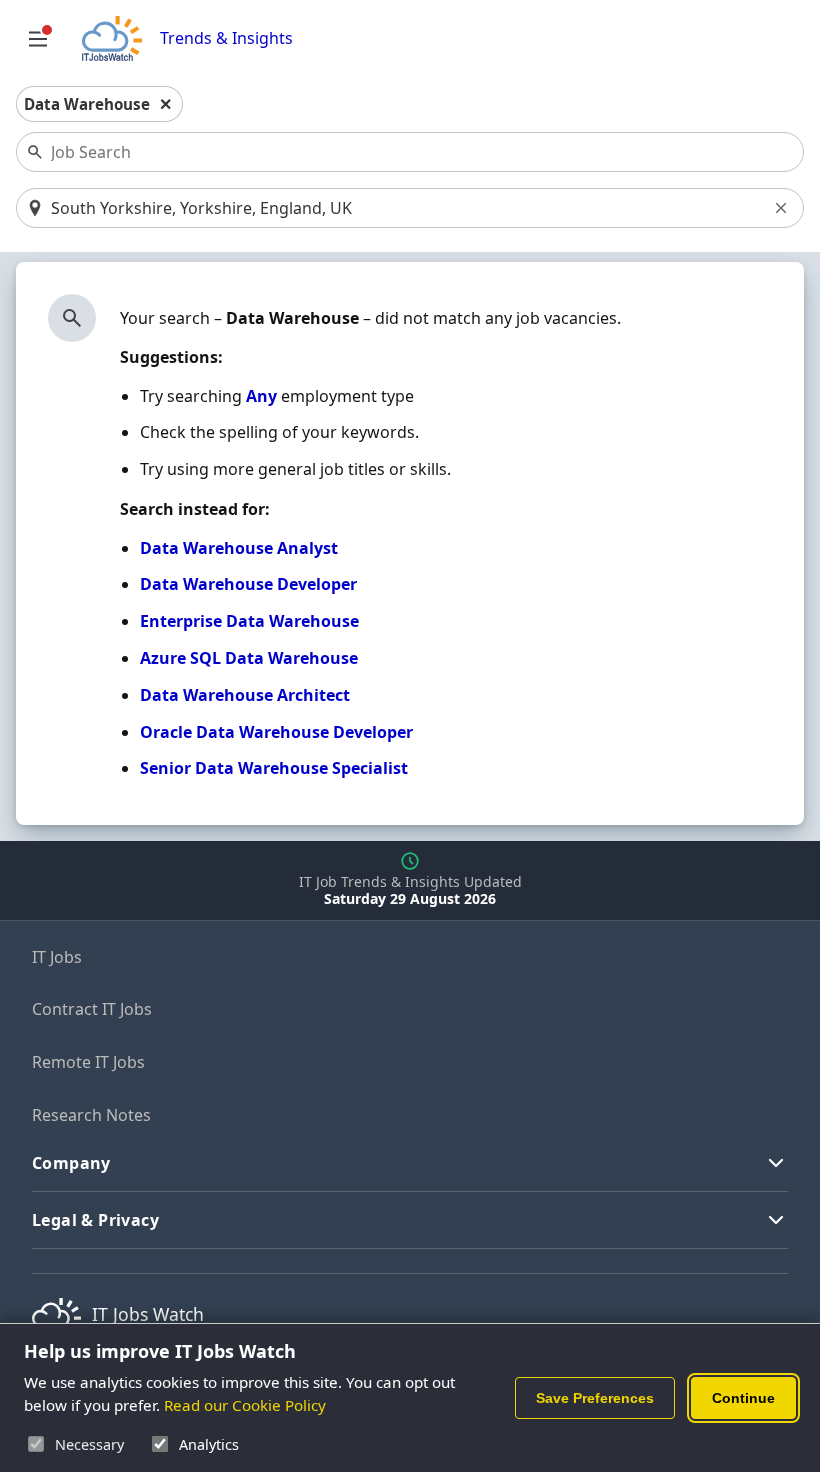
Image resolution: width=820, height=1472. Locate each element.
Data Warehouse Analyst (239, 548)
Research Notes (91, 1115)
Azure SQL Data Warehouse (249, 658)
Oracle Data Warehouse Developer (276, 732)
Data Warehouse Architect (245, 695)
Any (261, 396)
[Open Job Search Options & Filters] (38, 39)
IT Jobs (57, 957)
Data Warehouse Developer (248, 584)
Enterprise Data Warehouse (249, 621)
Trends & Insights (226, 38)
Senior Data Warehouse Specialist (274, 768)
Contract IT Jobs (92, 1009)
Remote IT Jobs (88, 1062)
